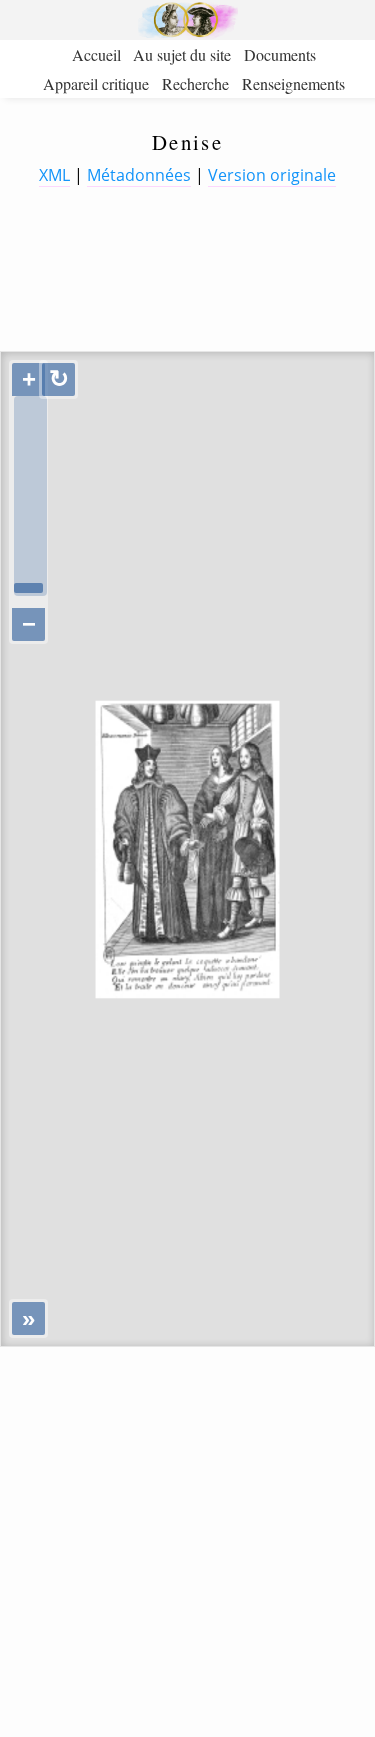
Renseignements (293, 83)
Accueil (96, 54)
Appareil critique (96, 83)
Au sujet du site (182, 54)
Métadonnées (139, 175)
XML (54, 175)
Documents (280, 54)
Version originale (272, 175)
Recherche (195, 83)
